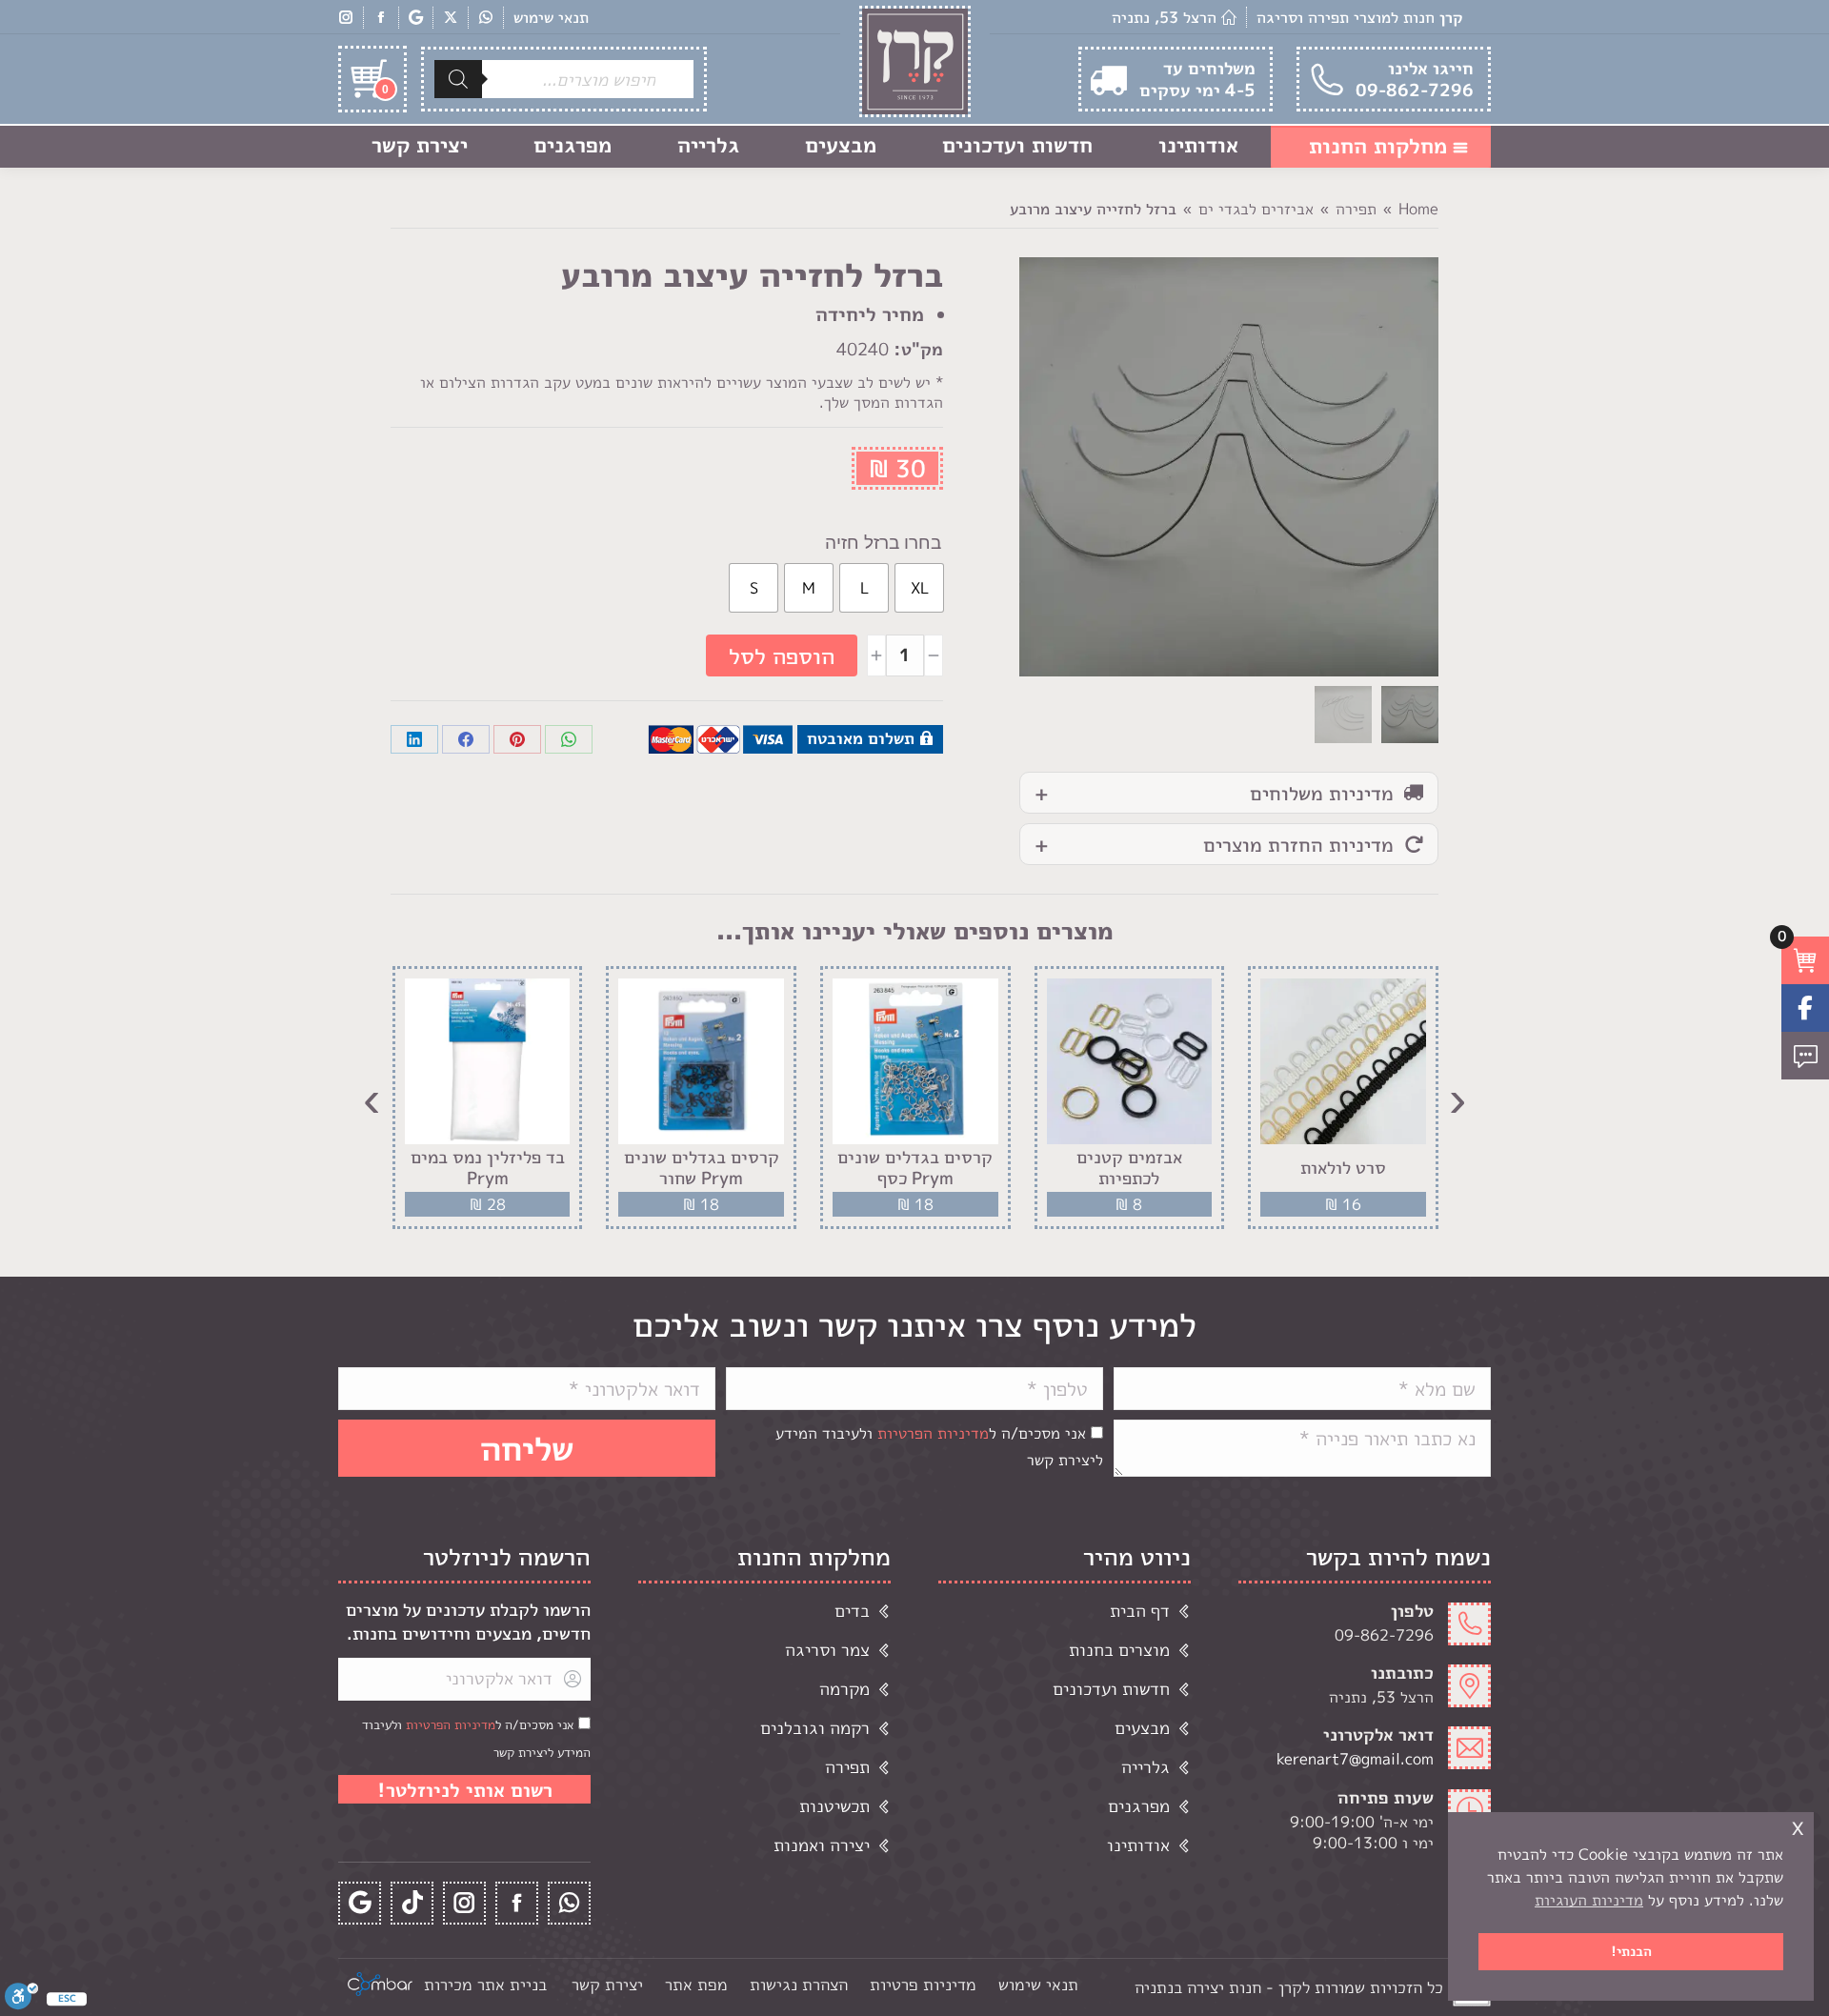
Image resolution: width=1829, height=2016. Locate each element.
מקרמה (844, 1689)
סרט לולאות (1343, 1168)
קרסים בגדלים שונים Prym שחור (702, 1168)
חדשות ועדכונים (1111, 1689)
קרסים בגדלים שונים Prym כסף (915, 1168)
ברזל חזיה (862, 543)
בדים (852, 1611)
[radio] (919, 588)
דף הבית (1140, 1611)
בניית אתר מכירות (485, 1984)
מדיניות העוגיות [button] (1589, 1900)
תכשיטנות (834, 1806)
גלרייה (1146, 1767)
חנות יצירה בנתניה (1198, 1987)
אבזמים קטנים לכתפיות (1129, 1168)
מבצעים (1142, 1728)
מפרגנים (1139, 1806)
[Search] (458, 79)
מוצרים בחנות (1119, 1650)
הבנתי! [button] (1631, 1951)
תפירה (847, 1767)
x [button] (1798, 1826)
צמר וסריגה (827, 1650)
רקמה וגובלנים (815, 1728)
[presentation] (1457, 1098)
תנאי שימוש (551, 17)
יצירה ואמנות (822, 1845)
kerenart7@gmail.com (1355, 1759)
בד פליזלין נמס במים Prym (488, 1168)
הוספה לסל (782, 655)
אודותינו (1138, 1845)
